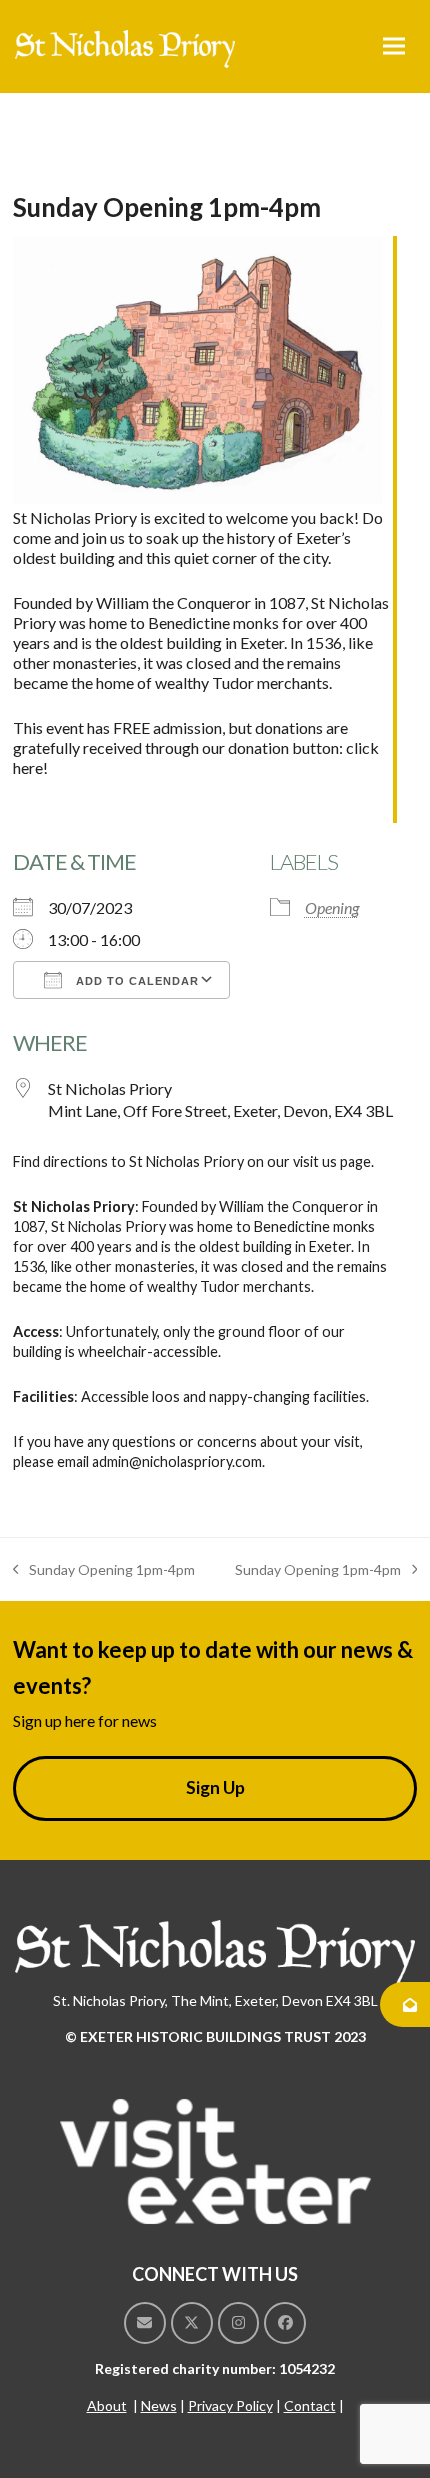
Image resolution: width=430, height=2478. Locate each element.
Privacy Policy (230, 2405)
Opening (332, 907)
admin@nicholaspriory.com (177, 1461)
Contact (310, 2405)
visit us (315, 1161)
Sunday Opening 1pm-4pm (104, 1571)
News (159, 2405)
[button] (394, 46)
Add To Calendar (135, 981)
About (107, 2405)
